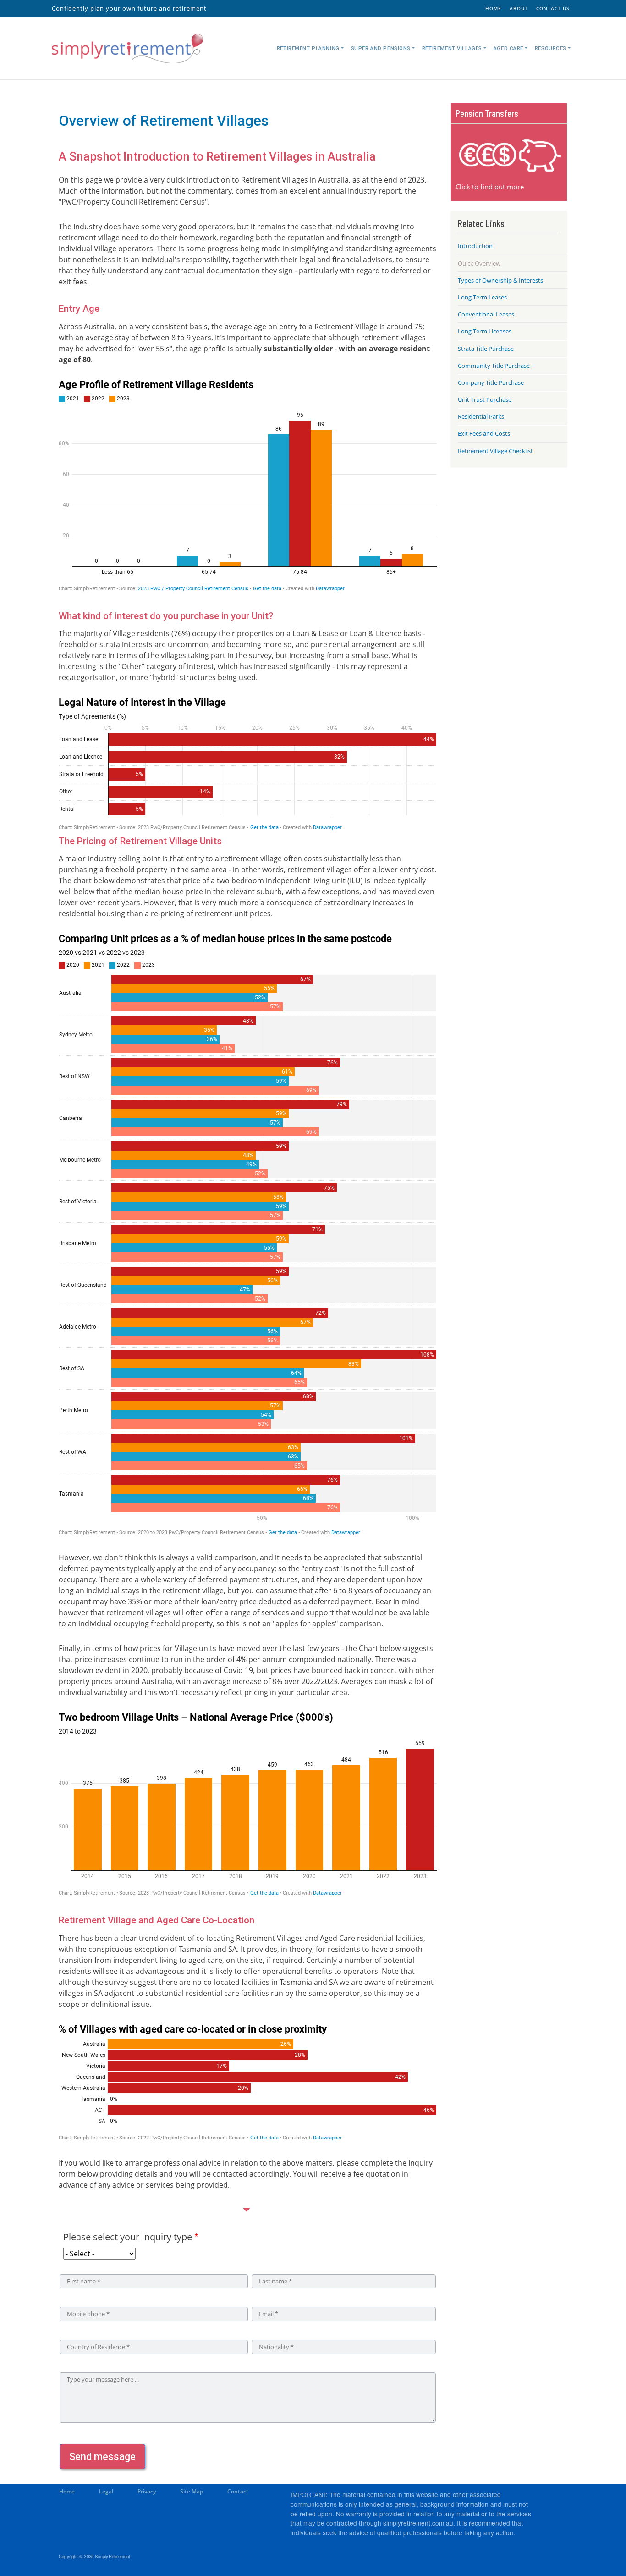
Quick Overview (479, 263)
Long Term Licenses (485, 331)
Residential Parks (481, 416)
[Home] (127, 48)
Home (67, 2491)
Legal (106, 2491)
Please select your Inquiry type (128, 2237)
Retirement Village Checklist (495, 451)
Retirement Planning (308, 48)
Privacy (147, 2491)
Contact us (553, 8)
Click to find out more (490, 187)
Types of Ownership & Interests (500, 280)
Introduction (475, 246)
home (493, 8)
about (519, 8)
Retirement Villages (452, 48)
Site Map (192, 2491)
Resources (551, 48)
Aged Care (508, 48)
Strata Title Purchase (486, 349)
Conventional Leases (486, 314)
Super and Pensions (381, 48)
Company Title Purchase (491, 382)
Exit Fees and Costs (484, 433)
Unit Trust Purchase (485, 399)
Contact (238, 2491)
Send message (102, 2457)
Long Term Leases (482, 297)
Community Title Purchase (494, 366)
